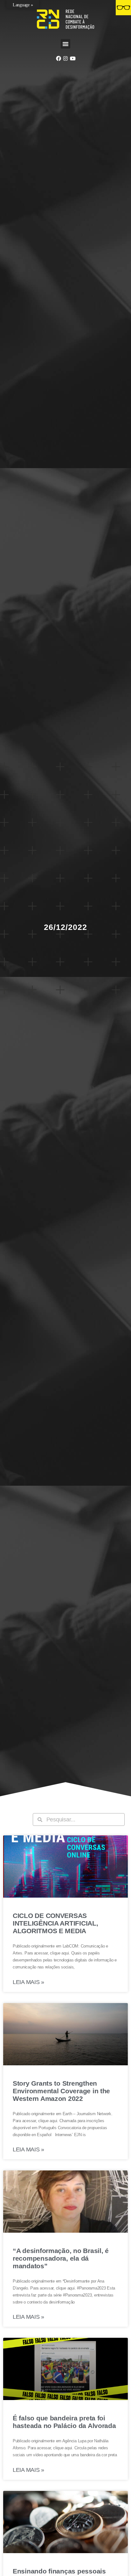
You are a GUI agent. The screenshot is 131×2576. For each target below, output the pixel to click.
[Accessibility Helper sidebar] (123, 8)
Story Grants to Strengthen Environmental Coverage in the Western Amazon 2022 (61, 2091)
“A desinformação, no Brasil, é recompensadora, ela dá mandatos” (61, 2258)
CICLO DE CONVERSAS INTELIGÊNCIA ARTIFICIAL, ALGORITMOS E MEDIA (55, 1923)
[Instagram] (65, 58)
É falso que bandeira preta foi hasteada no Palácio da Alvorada (64, 2422)
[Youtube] (72, 58)
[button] (65, 44)
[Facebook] (58, 58)
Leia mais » (28, 1982)
